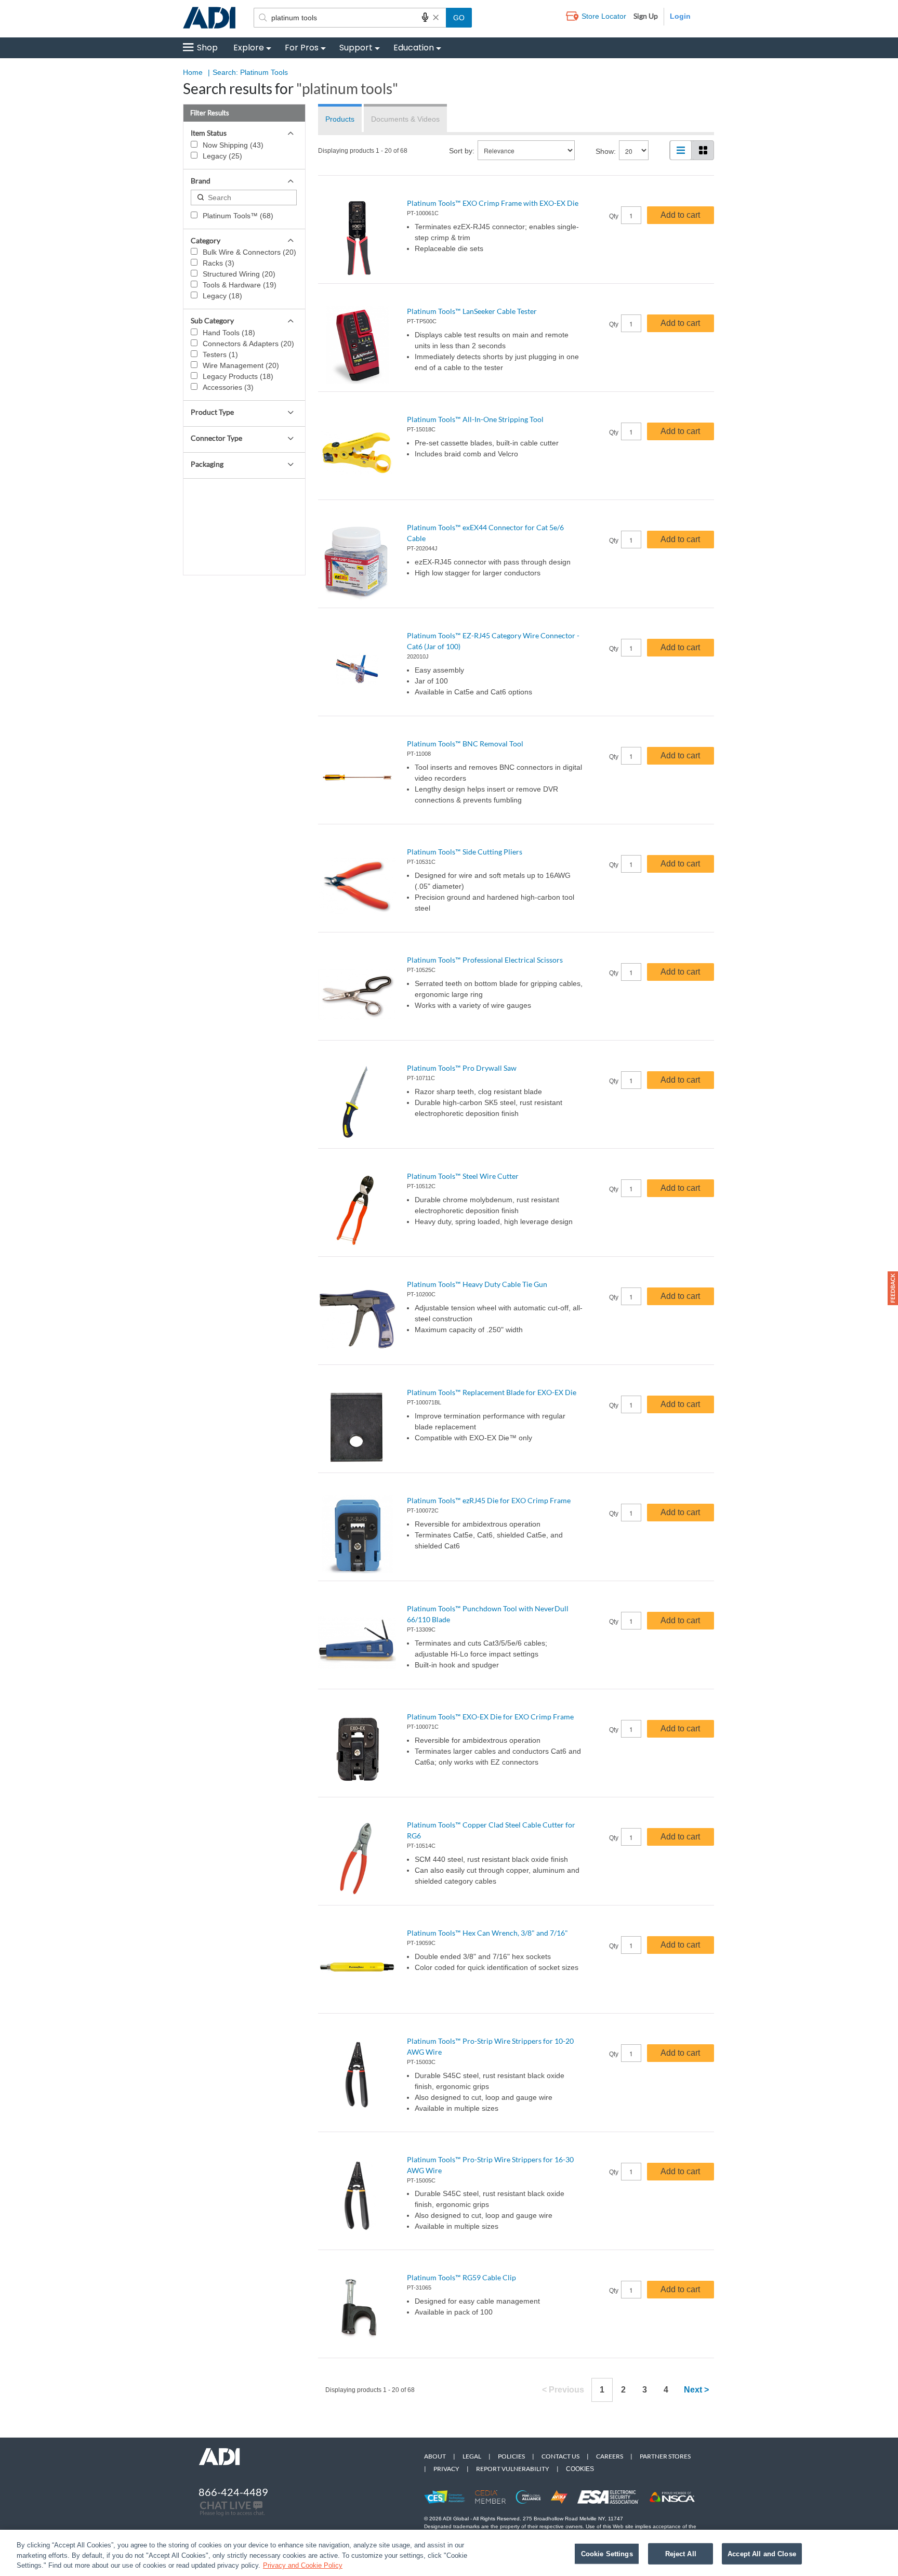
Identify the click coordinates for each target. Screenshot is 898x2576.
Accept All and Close (762, 2553)
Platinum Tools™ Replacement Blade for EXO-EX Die (492, 1392)
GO (459, 18)
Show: (606, 151)
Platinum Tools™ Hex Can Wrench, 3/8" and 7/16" (487, 1933)
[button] (893, 1288)
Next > (696, 2390)
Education (414, 48)
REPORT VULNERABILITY (513, 2469)
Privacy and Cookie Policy (303, 2565)
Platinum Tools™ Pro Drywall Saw (462, 1068)
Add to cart (680, 215)
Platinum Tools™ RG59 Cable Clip (461, 2277)
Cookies (580, 2469)
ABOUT (435, 2456)
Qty (614, 216)
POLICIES (511, 2456)
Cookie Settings (607, 2553)
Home (193, 72)
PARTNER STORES (665, 2456)
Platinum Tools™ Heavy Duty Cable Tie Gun (477, 1284)
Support (356, 48)
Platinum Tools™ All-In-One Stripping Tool (475, 419)
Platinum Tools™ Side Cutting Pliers (465, 852)
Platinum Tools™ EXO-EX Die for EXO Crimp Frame (490, 1717)
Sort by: (462, 151)
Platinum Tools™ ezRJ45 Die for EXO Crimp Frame (489, 1500)
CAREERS (610, 2456)
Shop (207, 48)
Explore (249, 48)
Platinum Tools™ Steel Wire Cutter (463, 1176)
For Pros (302, 48)
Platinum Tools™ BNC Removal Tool (465, 744)
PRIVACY (446, 2469)
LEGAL (472, 2456)
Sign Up (646, 16)
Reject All (681, 2553)
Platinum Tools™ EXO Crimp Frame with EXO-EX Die (493, 203)
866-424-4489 (233, 2492)
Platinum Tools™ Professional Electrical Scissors (485, 960)
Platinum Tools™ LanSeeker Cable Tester (472, 311)
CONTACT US (560, 2456)
